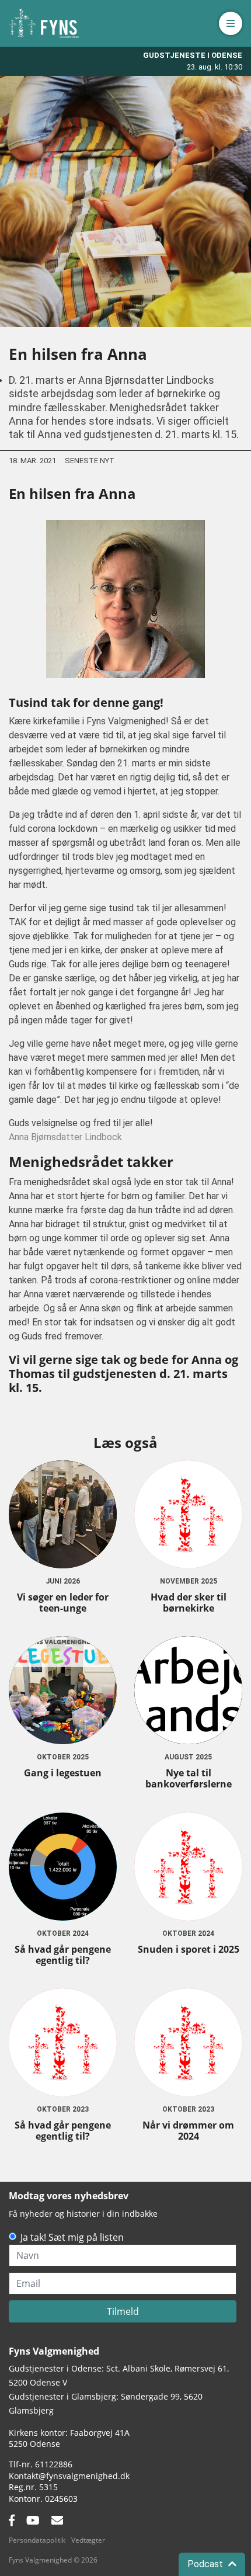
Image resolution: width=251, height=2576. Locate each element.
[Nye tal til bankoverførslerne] (188, 1690)
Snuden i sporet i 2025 (189, 1949)
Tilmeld (123, 2311)
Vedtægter (88, 2540)
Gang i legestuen (63, 1773)
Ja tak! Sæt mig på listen (72, 2237)
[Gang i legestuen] (63, 1690)
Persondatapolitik (37, 2540)
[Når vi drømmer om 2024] (188, 2042)
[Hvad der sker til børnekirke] (188, 1514)
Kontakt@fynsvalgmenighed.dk (69, 2476)
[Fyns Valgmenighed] (44, 23)
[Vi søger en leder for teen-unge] (63, 1514)
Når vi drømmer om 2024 (188, 2131)
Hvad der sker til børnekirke (189, 1603)
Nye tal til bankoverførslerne (189, 1778)
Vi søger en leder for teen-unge (63, 1603)
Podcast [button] (206, 2564)
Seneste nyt (90, 461)
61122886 (54, 2464)
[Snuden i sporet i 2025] (188, 1867)
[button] (231, 23)
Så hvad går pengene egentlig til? (63, 1955)
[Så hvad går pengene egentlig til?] (63, 1867)
